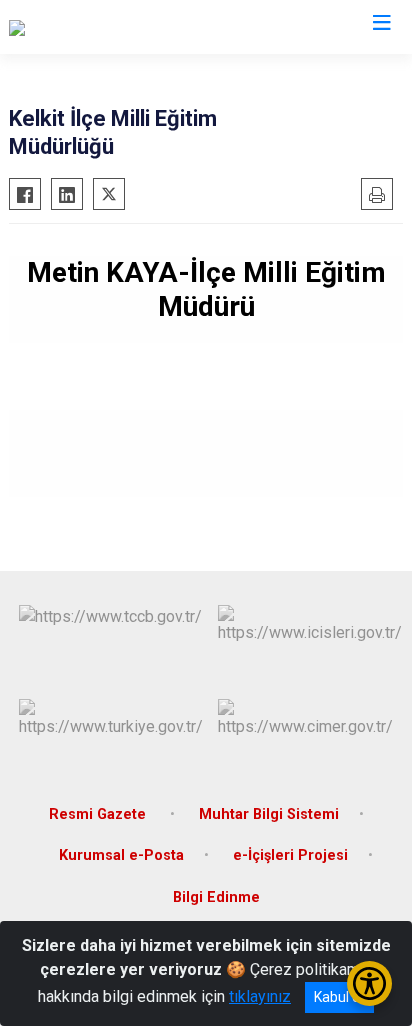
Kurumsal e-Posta (121, 855)
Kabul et (339, 997)
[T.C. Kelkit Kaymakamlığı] (93, 27)
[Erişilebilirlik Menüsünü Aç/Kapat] (369, 983)
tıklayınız (260, 996)
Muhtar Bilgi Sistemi (269, 814)
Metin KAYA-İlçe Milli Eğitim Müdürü (206, 289)
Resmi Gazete (99, 814)
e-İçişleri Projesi (290, 855)
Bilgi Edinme (216, 897)
